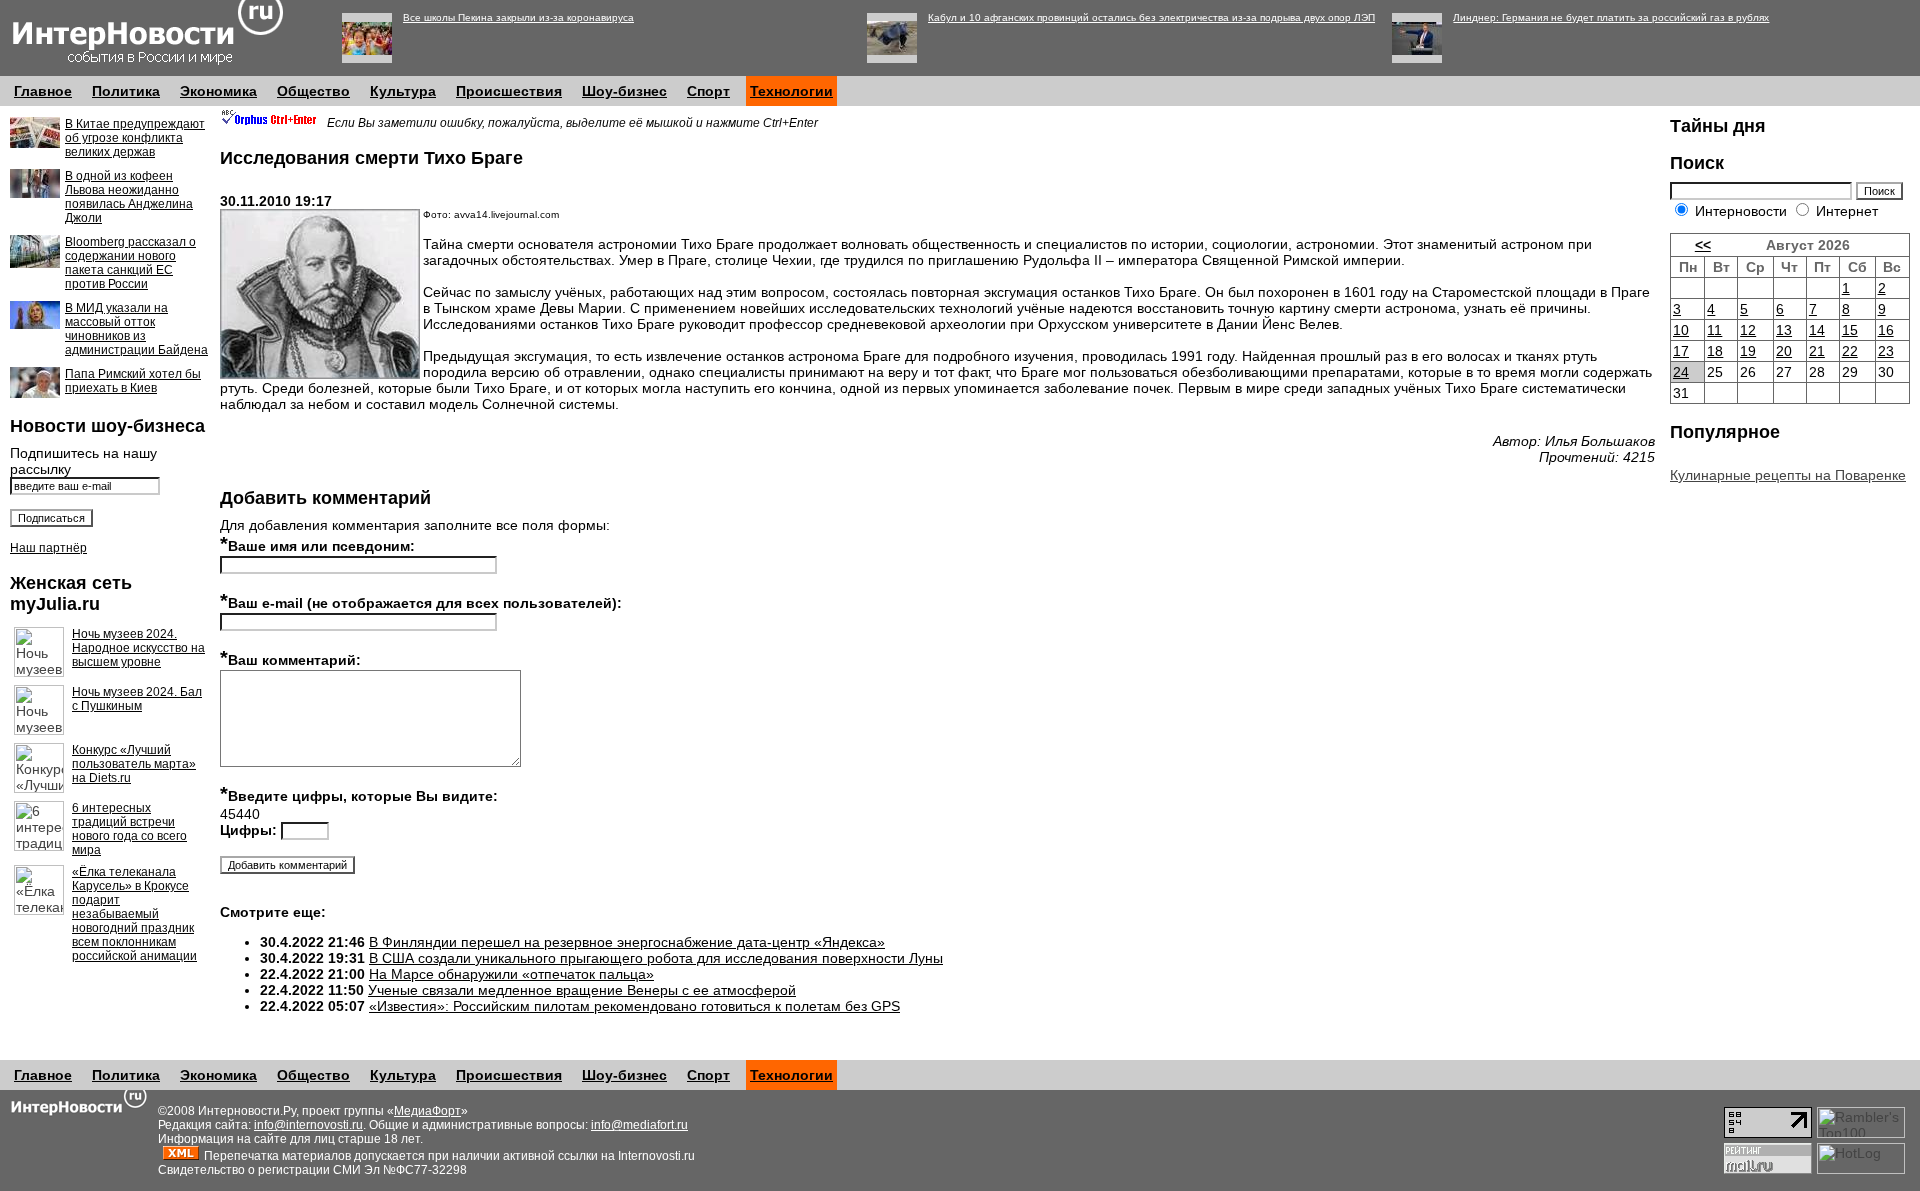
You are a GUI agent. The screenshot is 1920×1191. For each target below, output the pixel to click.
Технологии (791, 91)
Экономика (218, 91)
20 (1784, 351)
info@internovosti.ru (308, 1125)
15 (1850, 330)
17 (1681, 351)
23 (1886, 351)
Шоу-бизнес (624, 91)
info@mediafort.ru (639, 1125)
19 (1748, 351)
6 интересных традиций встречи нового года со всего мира (129, 829)
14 (1817, 330)
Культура (403, 91)
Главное (43, 91)
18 (1715, 351)
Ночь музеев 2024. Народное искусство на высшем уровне (138, 648)
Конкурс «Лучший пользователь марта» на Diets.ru (134, 764)
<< (1703, 245)
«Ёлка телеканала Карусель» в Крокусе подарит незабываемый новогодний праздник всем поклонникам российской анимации (134, 914)
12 (1748, 330)
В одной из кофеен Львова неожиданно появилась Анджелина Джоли (129, 197)
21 (1817, 351)
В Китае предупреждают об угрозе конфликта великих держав (135, 138)
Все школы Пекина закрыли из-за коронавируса (518, 17)
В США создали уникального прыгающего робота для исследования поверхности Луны (656, 958)
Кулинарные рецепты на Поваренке (1788, 475)
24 (1681, 372)
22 (1850, 351)
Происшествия (509, 91)
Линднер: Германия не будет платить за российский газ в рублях (1611, 17)
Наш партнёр (48, 548)
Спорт (708, 91)
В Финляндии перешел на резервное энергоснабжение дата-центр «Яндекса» (627, 942)
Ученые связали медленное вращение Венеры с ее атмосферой (582, 990)
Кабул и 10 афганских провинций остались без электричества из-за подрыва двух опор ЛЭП (1151, 17)
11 (1714, 330)
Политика (126, 91)
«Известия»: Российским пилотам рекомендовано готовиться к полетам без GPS (634, 1006)
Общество (313, 91)
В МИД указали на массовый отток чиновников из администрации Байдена (136, 329)
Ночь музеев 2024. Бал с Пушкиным (137, 699)
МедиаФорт (427, 1111)
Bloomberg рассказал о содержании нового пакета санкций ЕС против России (130, 263)
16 (1886, 330)
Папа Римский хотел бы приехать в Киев (133, 381)
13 (1784, 330)
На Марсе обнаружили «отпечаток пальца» (511, 974)
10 (1681, 330)
